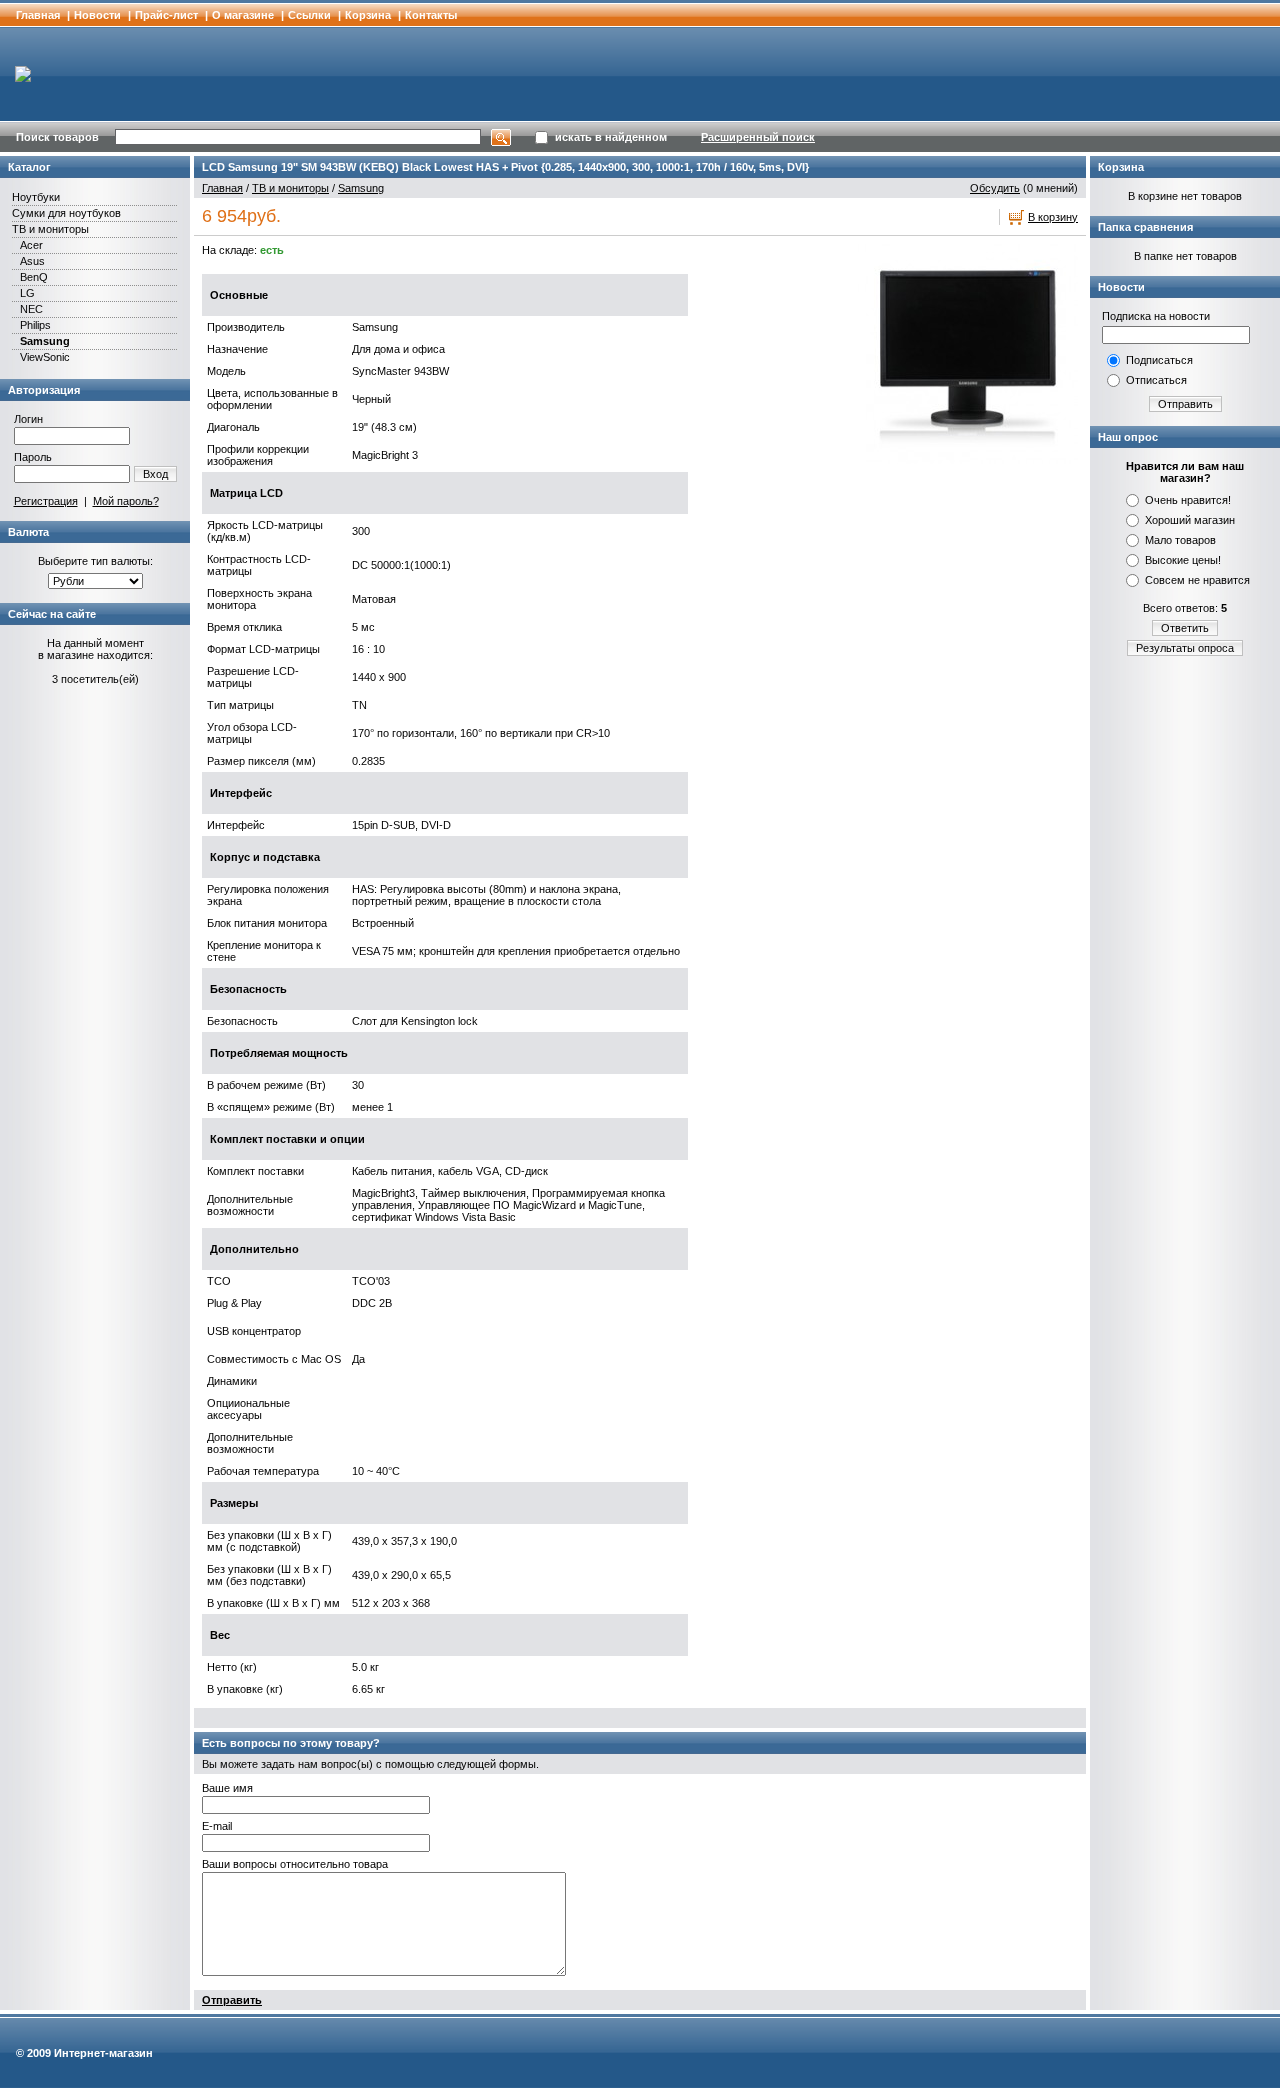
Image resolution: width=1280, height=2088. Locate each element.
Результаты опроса (1185, 648)
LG (27, 293)
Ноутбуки (36, 197)
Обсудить (995, 188)
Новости (97, 15)
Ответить (1185, 628)
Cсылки (309, 15)
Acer (31, 245)
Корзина (368, 15)
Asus (32, 261)
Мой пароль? (126, 501)
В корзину (1053, 217)
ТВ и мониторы (50, 229)
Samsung (45, 341)
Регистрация (46, 501)
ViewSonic (45, 357)
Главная (38, 15)
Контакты (431, 15)
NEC (31, 309)
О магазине (243, 15)
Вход (155, 474)
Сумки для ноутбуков (66, 213)
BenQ (34, 277)
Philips (35, 325)
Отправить (232, 2000)
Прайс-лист (166, 15)
